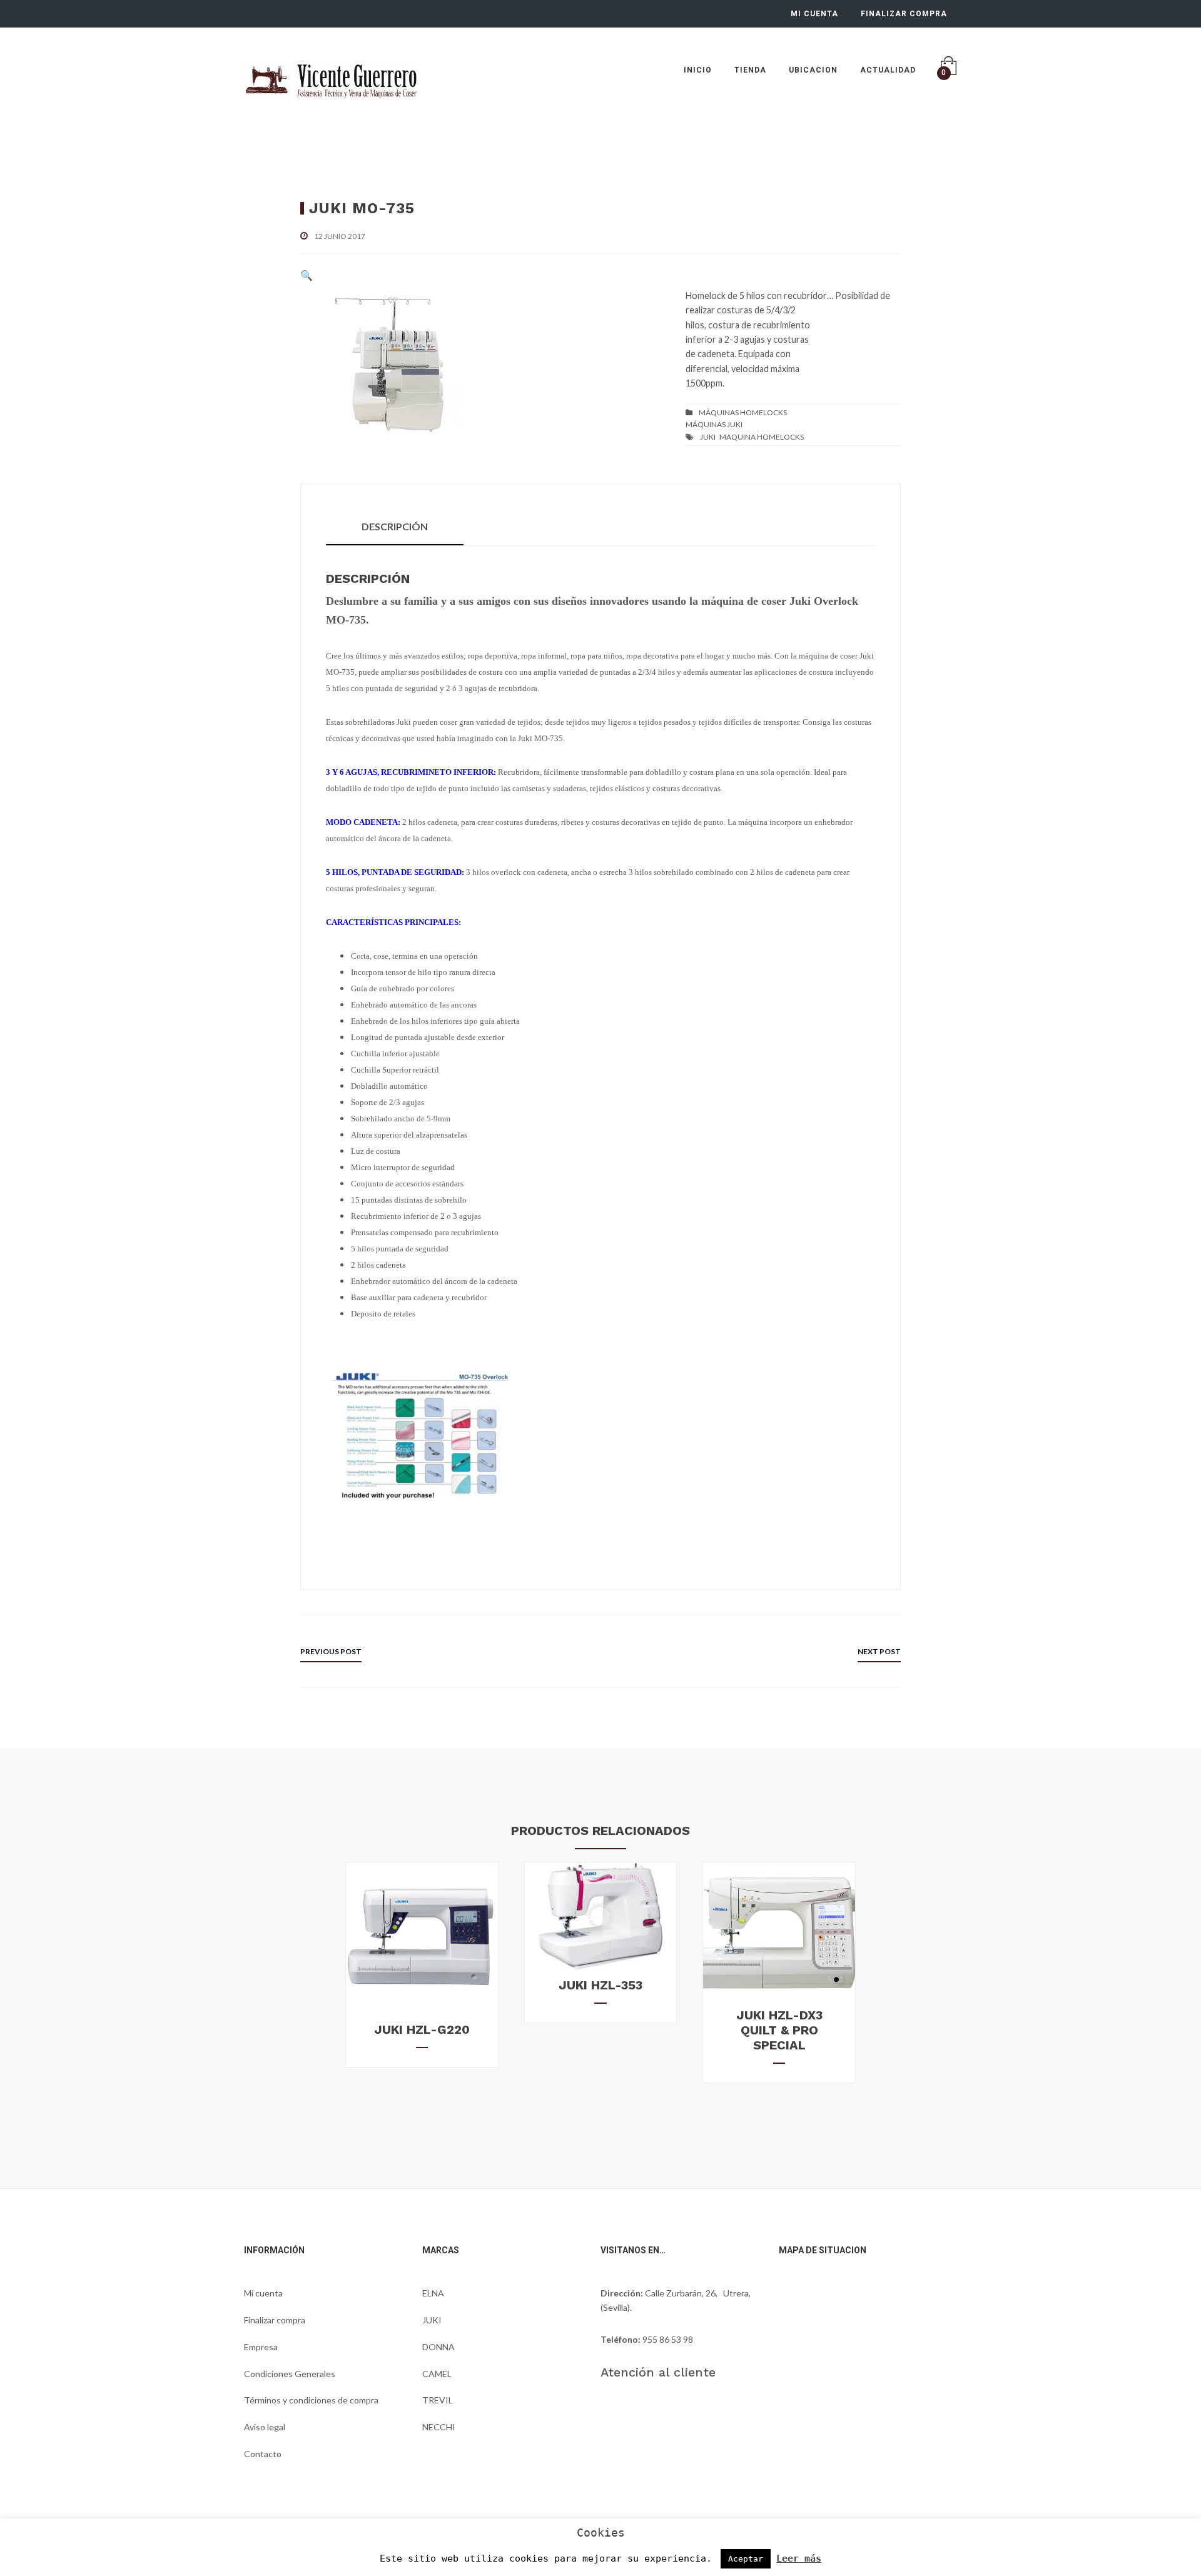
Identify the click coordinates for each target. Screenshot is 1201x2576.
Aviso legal (265, 2427)
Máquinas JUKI (714, 424)
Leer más (799, 2558)
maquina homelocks (762, 437)
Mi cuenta (263, 2293)
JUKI (708, 437)
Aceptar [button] (746, 2559)
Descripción (395, 526)
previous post (331, 1651)
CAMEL (437, 2374)
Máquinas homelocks (743, 412)
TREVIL (438, 2400)
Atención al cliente (658, 2372)
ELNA (433, 2293)
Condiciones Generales (290, 2374)
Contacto (263, 2454)
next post (879, 1651)
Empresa (261, 2347)
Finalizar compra (275, 2320)
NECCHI (439, 2427)
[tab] (395, 527)
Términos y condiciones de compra (311, 2400)
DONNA (438, 2347)
